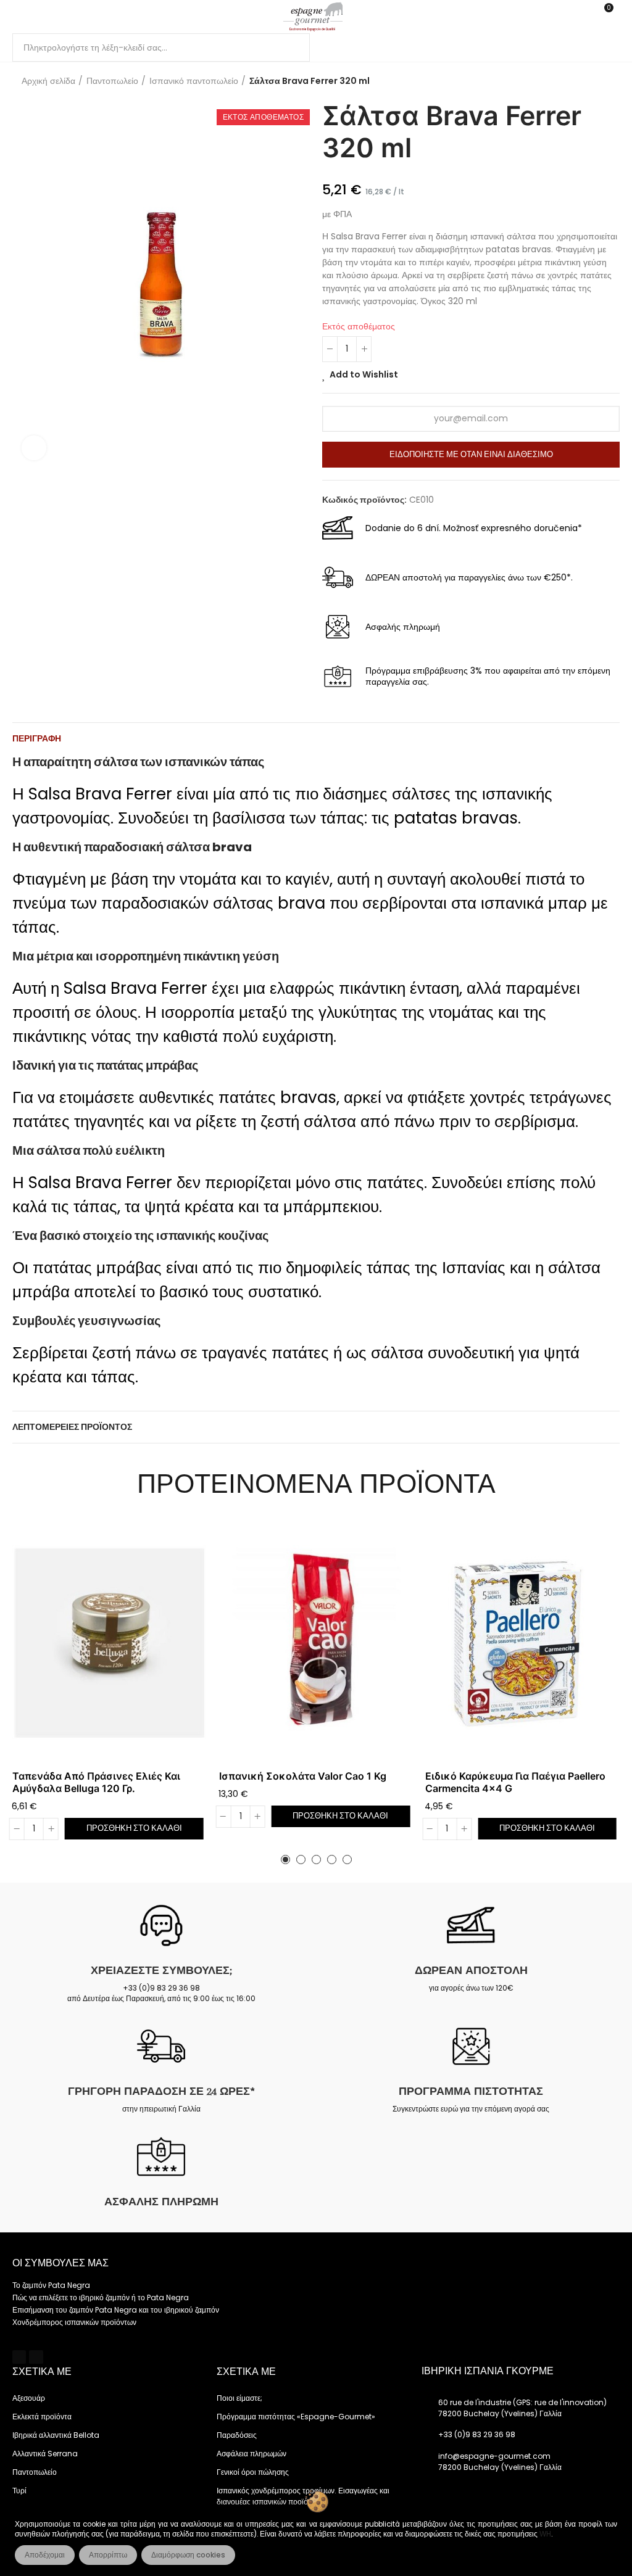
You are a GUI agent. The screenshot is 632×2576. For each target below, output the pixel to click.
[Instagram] (36, 2357)
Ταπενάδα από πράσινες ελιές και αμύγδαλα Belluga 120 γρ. (96, 1782)
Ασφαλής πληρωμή (161, 2202)
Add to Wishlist (364, 374)
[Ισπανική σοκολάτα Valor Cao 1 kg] (316, 1643)
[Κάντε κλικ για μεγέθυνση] (34, 448)
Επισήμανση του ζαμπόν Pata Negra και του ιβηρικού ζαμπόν (116, 2310)
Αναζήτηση (290, 47)
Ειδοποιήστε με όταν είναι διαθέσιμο (471, 454)
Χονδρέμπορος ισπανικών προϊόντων (74, 2322)
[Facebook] (19, 2357)
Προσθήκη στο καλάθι (134, 1828)
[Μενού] (18, 17)
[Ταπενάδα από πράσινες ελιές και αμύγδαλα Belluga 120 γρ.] (110, 1643)
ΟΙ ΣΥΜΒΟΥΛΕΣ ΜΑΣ (60, 2263)
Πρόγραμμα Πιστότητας (471, 2091)
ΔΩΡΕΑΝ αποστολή (471, 1970)
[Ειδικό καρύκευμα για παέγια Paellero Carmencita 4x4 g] (522, 1643)
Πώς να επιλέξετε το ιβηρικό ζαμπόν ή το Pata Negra (101, 2297)
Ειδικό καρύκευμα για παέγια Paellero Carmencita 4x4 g (515, 1782)
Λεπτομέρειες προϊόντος (72, 1427)
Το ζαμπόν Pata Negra (51, 2285)
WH (545, 2534)
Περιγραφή (37, 738)
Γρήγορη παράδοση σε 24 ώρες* (161, 2091)
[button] (285, 1860)
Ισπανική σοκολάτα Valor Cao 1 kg (303, 1776)
